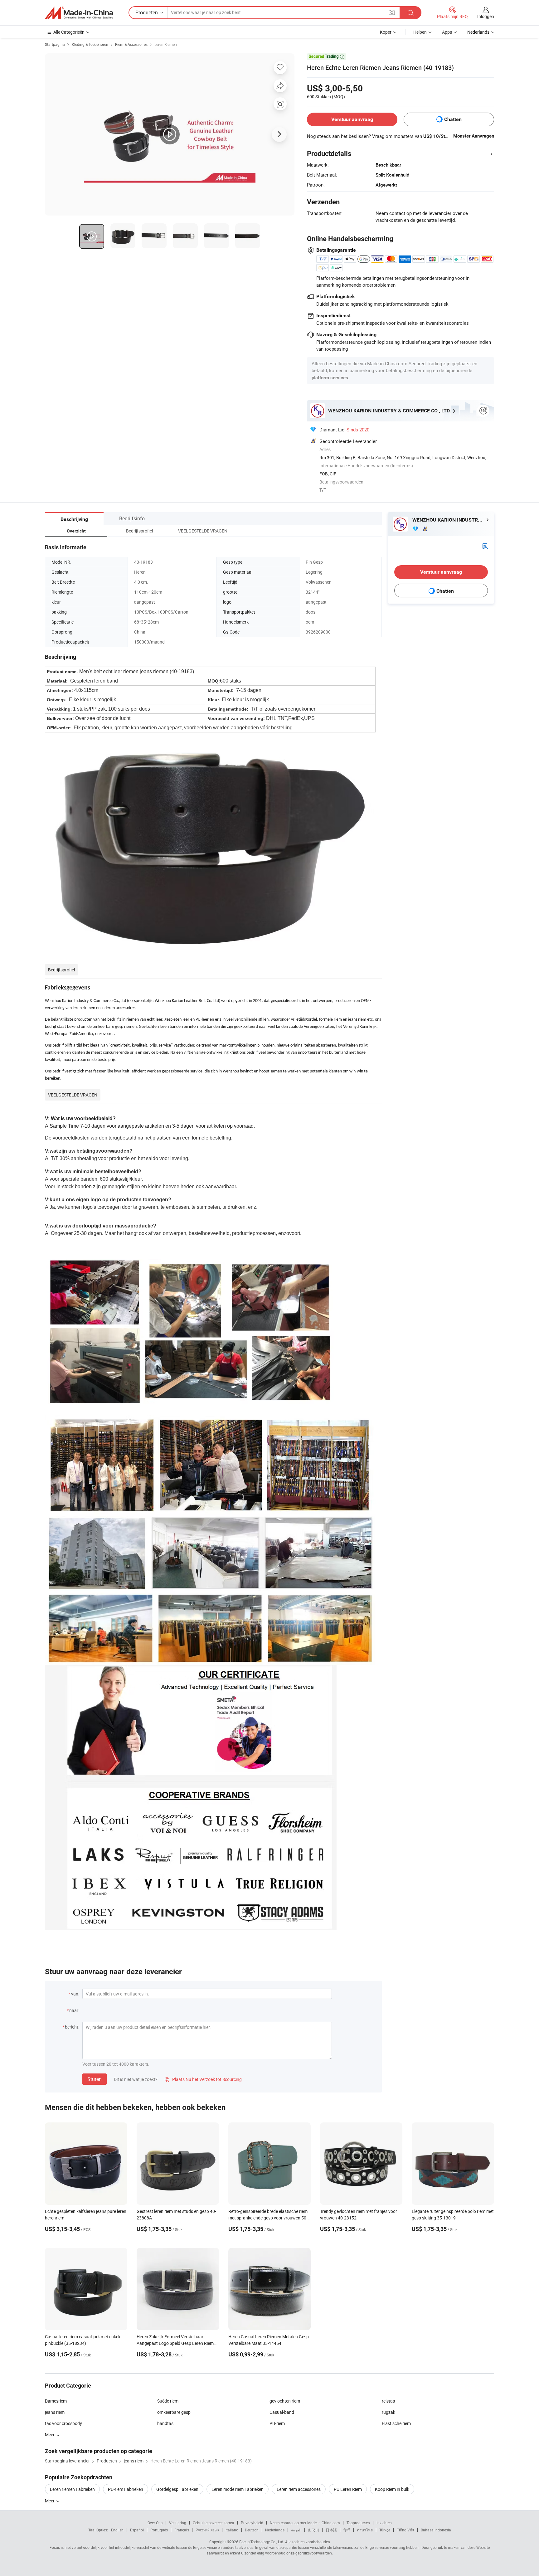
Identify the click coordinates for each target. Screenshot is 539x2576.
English (117, 2530)
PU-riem (277, 2423)
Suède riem (168, 2401)
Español (137, 2530)
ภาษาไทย (365, 2530)
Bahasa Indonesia (436, 2530)
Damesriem (56, 2401)
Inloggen (486, 16)
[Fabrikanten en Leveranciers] (79, 13)
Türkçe (385, 2530)
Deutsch (252, 2530)
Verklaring (178, 2523)
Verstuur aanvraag (352, 119)
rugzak (388, 2412)
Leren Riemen (166, 44)
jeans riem (55, 2412)
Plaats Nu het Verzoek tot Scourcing (203, 2079)
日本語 (331, 2530)
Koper (386, 32)
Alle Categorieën (69, 32)
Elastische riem (396, 2423)
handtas (165, 2423)
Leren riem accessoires (299, 2489)
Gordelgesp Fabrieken (177, 2489)
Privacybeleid (252, 2523)
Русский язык (207, 2530)
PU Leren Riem (348, 2489)
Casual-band (282, 2412)
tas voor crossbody (63, 2423)
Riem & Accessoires (131, 44)
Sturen (95, 2079)
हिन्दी (347, 2530)
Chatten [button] (453, 119)
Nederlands (275, 2530)
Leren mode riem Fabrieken (238, 2489)
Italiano (232, 2530)
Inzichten (384, 2523)
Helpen (420, 32)
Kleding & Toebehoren (90, 44)
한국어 (313, 2530)
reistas (388, 2401)
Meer (50, 2501)
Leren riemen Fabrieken (72, 2489)
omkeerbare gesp (174, 2412)
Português (159, 2530)
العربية (296, 2530)
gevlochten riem (285, 2401)
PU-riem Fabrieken (126, 2489)
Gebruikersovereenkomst (214, 2523)
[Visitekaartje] (485, 545)
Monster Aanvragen (474, 136)
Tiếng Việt (405, 2530)
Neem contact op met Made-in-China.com (305, 2523)
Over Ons (155, 2523)
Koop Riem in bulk (392, 2489)
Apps (447, 32)
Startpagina (55, 44)
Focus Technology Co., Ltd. (262, 2542)
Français (182, 2530)
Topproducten (358, 2523)
